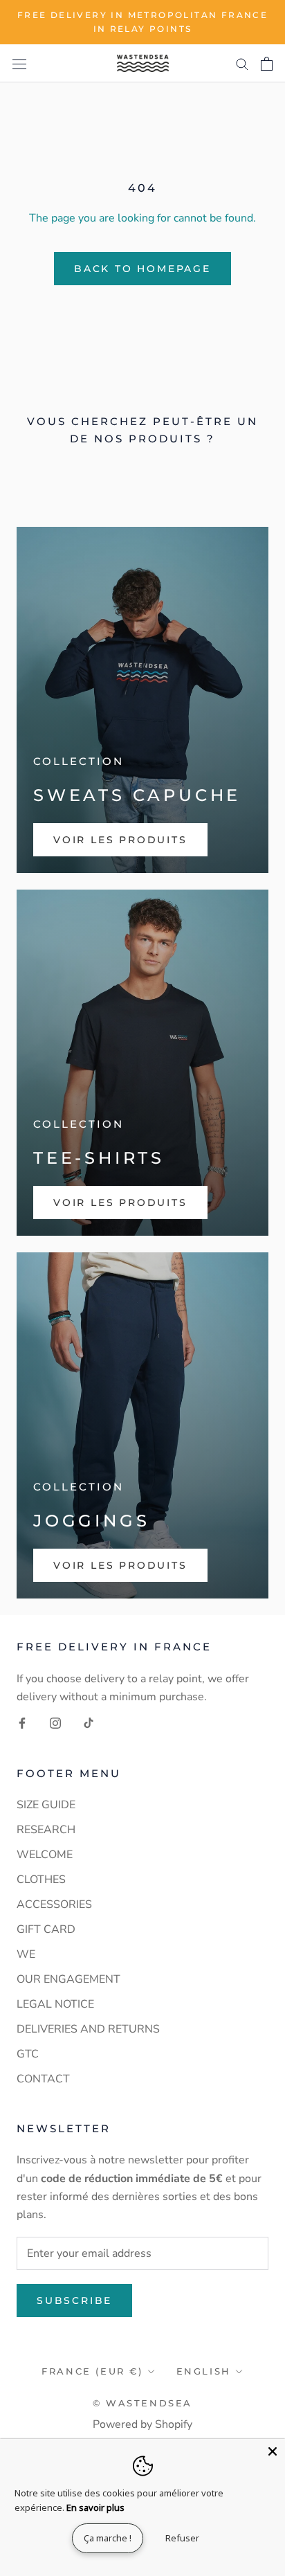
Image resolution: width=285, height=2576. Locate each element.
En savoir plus (95, 2507)
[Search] (242, 64)
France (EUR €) (92, 2371)
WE (26, 1954)
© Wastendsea (142, 2403)
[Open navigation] (19, 63)
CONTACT (43, 2079)
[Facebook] (22, 1722)
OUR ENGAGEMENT (68, 1979)
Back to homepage (142, 269)
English (204, 2371)
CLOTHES (41, 1880)
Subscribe (74, 2300)
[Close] (273, 2451)
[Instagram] (55, 1722)
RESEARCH (46, 1830)
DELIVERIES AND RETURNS (88, 2029)
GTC (28, 2054)
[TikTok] (89, 1722)
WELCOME (45, 1855)
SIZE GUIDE (46, 1805)
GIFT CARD (46, 1929)
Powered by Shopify (142, 2424)
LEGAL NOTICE (55, 2004)
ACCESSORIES (54, 1904)
